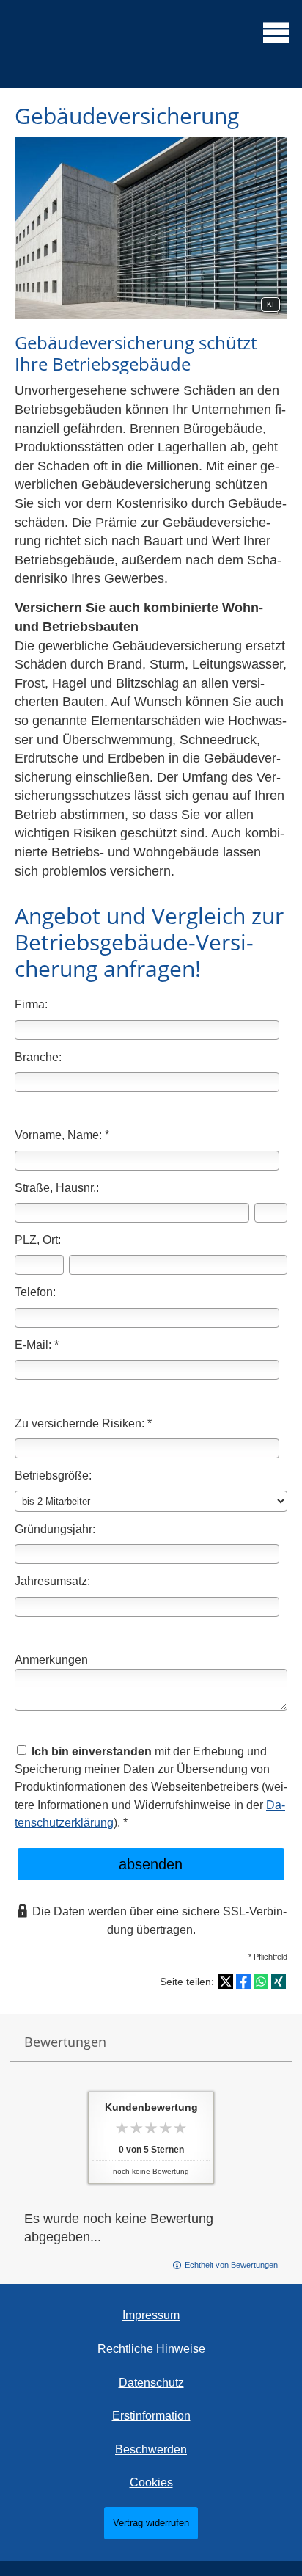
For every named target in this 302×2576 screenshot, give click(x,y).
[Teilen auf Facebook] (243, 1982)
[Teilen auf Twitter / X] (226, 1982)
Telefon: (35, 1292)
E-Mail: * (37, 1345)
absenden (151, 1864)
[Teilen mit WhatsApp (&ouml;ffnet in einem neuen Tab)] (261, 1982)
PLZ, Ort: (38, 1240)
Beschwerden (151, 2449)
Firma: (31, 1004)
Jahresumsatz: (52, 1581)
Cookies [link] (151, 2482)
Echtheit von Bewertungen (231, 2265)
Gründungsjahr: (55, 1529)
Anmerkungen (51, 1659)
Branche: (38, 1057)
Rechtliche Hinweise (151, 2349)
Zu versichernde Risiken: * (83, 1423)
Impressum (151, 2315)
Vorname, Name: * (62, 1135)
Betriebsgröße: (53, 1475)
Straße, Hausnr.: (57, 1187)
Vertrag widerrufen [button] (151, 2523)
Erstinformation (151, 2416)
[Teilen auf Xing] (279, 1982)
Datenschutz (151, 2383)
